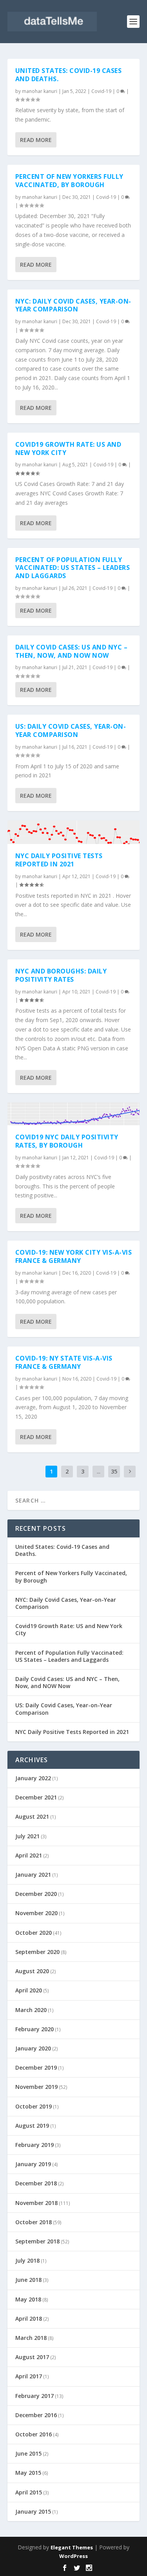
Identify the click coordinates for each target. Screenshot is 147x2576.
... (99, 1471)
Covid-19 (101, 91)
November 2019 (36, 2087)
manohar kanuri (40, 91)
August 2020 (32, 1971)
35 (114, 1471)
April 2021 (29, 1855)
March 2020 (31, 2010)
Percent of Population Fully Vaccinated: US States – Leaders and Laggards (73, 568)
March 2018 (31, 2338)
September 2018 (37, 2241)
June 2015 (28, 2453)
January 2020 (33, 2048)
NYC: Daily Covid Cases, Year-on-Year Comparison (73, 305)
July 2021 (27, 1836)
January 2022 (33, 1778)
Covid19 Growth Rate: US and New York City (68, 448)
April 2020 (29, 1990)
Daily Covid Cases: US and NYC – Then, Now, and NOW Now (72, 651)
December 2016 (36, 2415)
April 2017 (29, 2376)
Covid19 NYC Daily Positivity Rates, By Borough (67, 1141)
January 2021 (33, 1875)
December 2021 (36, 1797)
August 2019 (32, 2126)
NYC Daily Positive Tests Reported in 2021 (59, 860)
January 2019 (33, 2164)
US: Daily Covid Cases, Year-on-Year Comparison (71, 730)
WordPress (73, 2556)
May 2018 (28, 2299)
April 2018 (29, 2319)
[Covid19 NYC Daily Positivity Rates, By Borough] (74, 1114)
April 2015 (29, 2492)
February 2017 (34, 2396)
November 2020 (36, 1913)
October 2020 (34, 1933)
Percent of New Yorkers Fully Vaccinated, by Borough (69, 181)
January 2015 (33, 2511)
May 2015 (28, 2473)
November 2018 (36, 2203)
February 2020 (34, 2029)
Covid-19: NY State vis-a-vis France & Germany (64, 1362)
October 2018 (34, 2222)
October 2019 (34, 2106)
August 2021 (32, 1816)
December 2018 (36, 2183)
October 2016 (34, 2434)
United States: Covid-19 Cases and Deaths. (69, 75)
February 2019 (34, 2145)
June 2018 (28, 2280)
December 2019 (36, 2068)
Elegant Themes (72, 2547)
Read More (36, 140)
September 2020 (37, 1952)
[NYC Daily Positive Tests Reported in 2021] (74, 832)
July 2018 (27, 2260)
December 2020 (36, 1894)
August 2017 (32, 2357)
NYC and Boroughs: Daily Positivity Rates (61, 975)
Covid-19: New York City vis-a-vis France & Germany (74, 1256)
